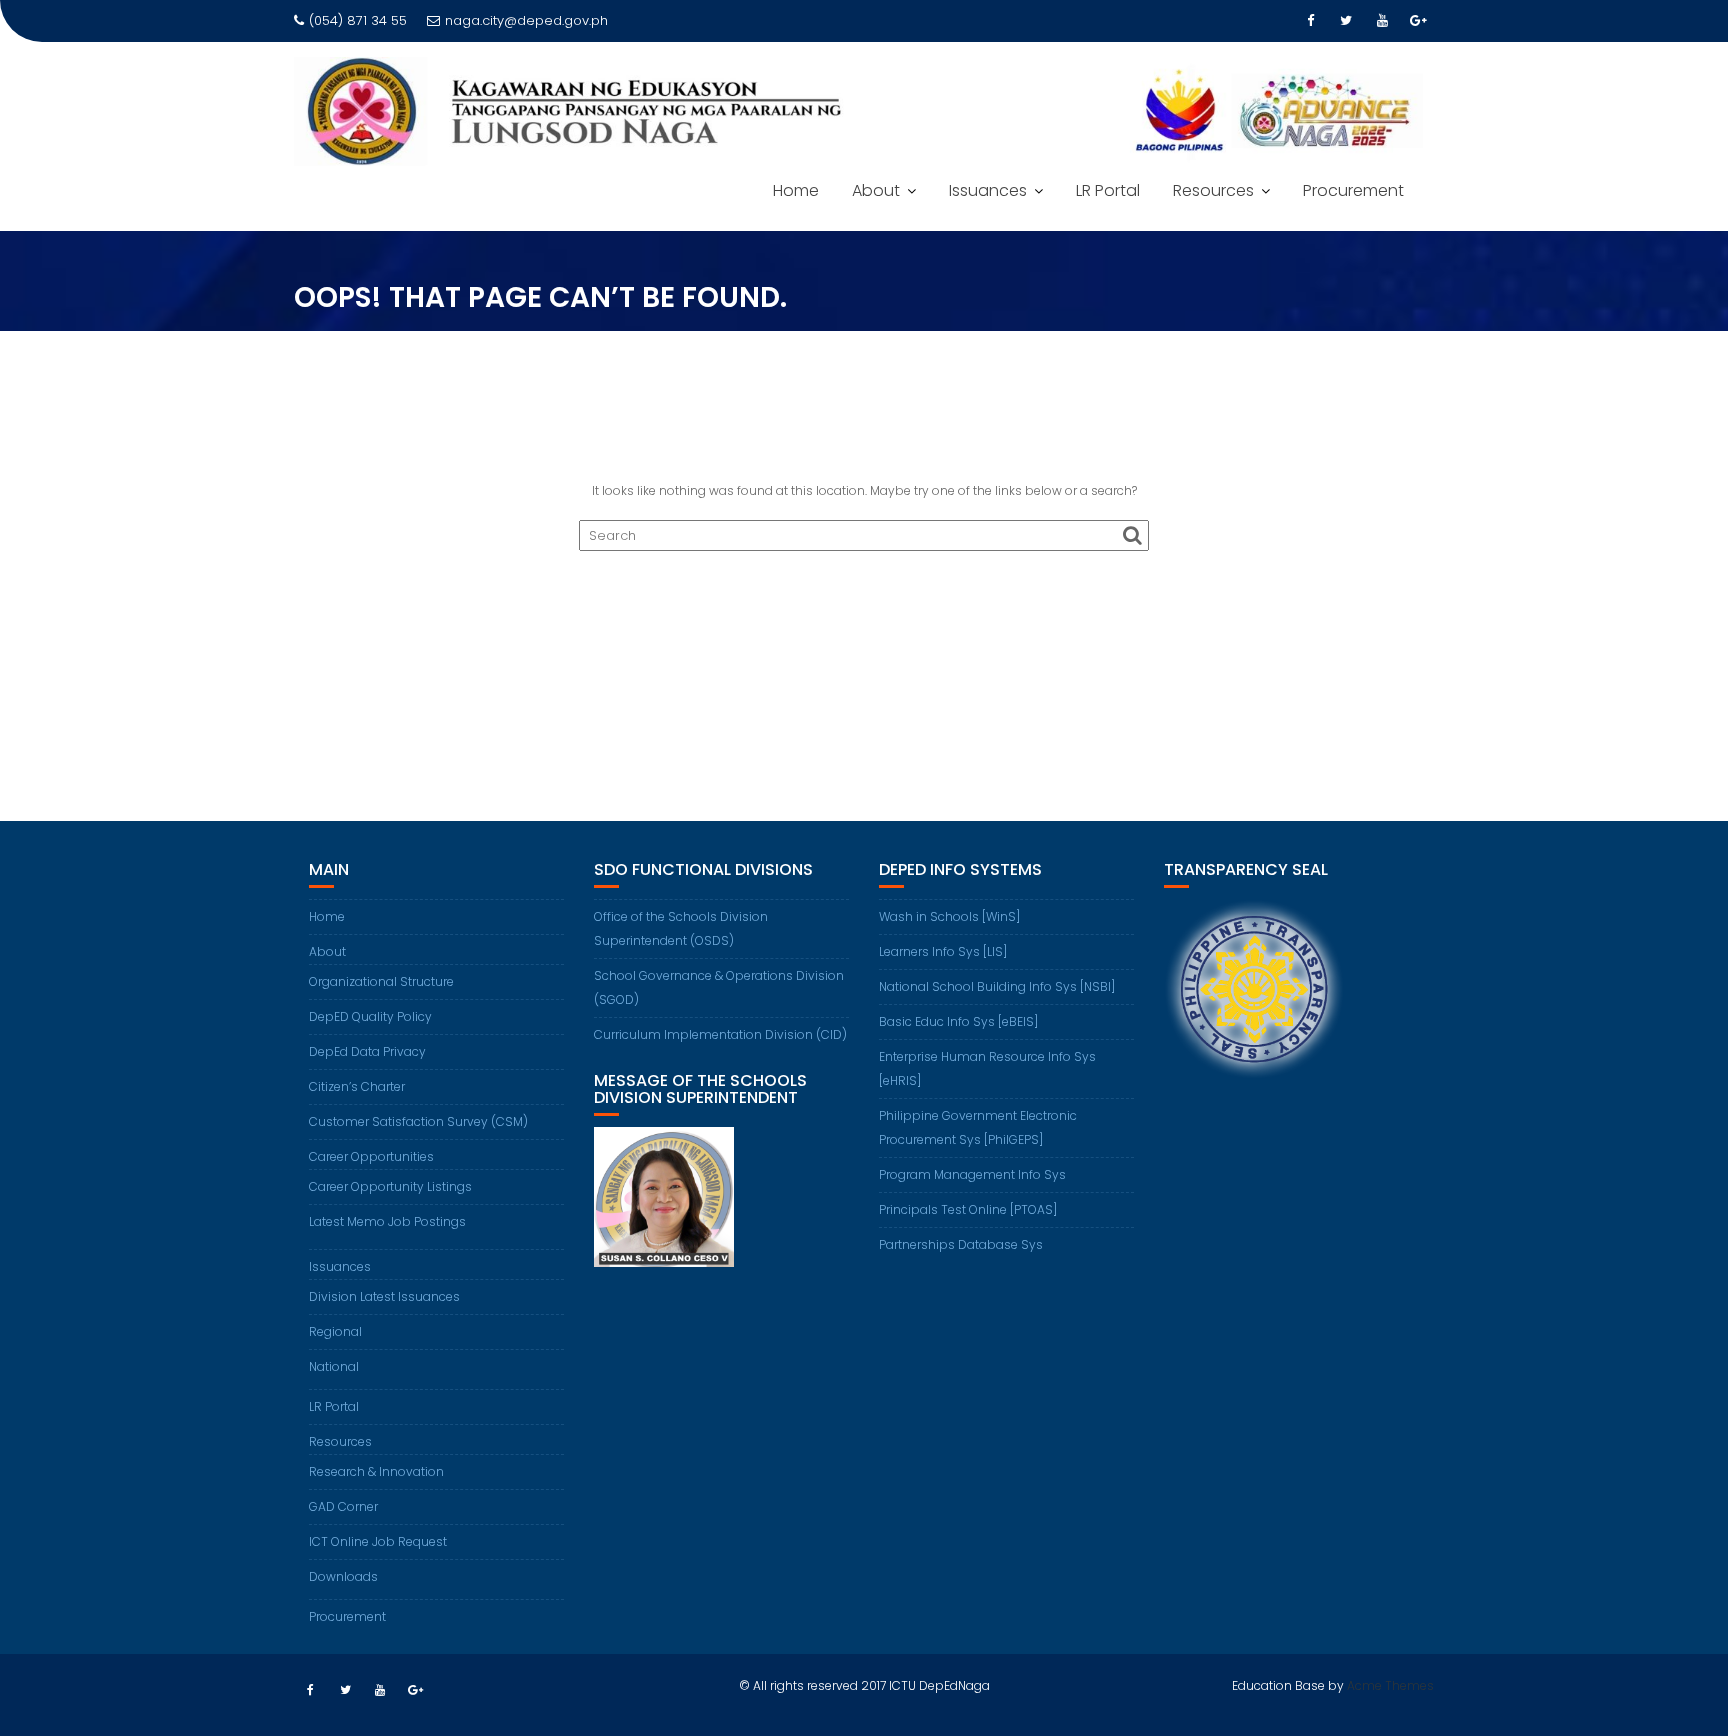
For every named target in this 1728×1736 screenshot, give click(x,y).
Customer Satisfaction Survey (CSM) (418, 1121)
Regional (335, 1331)
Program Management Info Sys (972, 1174)
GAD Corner (343, 1506)
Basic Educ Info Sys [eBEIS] (958, 1021)
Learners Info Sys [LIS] (943, 951)
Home (796, 190)
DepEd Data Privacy (367, 1051)
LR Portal (1108, 190)
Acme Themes (1390, 1685)
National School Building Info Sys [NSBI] (997, 986)
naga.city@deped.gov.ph (526, 20)
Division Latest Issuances (384, 1296)
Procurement (1353, 190)
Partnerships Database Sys (961, 1244)
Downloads (343, 1576)
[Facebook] (1310, 21)
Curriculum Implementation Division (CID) (720, 1034)
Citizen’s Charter (357, 1086)
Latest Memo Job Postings (387, 1221)
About (876, 190)
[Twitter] (1346, 21)
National (334, 1366)
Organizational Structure (381, 981)
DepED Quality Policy (370, 1016)
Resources (1213, 190)
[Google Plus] (1418, 21)
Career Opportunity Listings (390, 1186)
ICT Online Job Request (378, 1541)
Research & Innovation (376, 1471)
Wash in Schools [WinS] (949, 916)
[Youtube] (1382, 21)
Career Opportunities (371, 1156)
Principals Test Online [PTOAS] (968, 1209)
